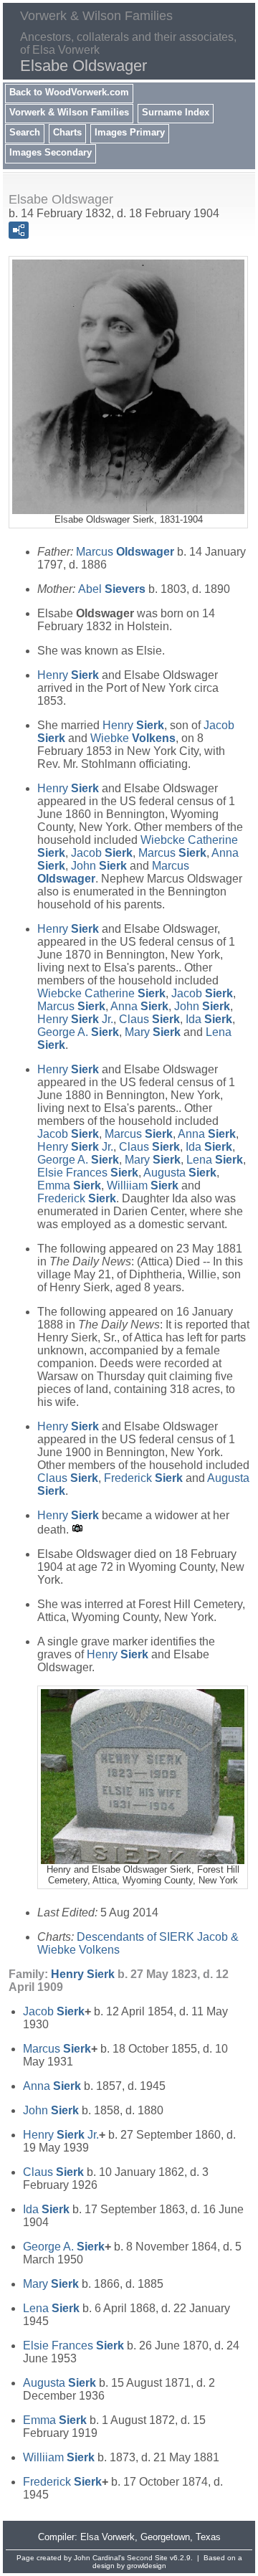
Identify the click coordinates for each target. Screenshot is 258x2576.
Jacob (102, 853)
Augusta (180, 1173)
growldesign (147, 2566)
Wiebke (133, 738)
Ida (209, 1019)
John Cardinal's (99, 2558)
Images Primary (130, 132)
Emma (69, 1185)
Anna (139, 1006)
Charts (67, 132)
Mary (153, 1032)
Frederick (77, 1198)
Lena (215, 1160)
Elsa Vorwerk (107, 2537)
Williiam (143, 1185)
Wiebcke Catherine (101, 993)
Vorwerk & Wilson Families (69, 112)
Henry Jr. (75, 1019)
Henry (68, 675)
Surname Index (176, 112)
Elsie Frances (88, 1173)
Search (25, 132)
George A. (78, 1032)
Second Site (147, 2558)
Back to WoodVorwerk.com (69, 92)
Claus (149, 1019)
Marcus (125, 552)
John (99, 866)
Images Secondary (51, 152)
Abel (112, 589)
